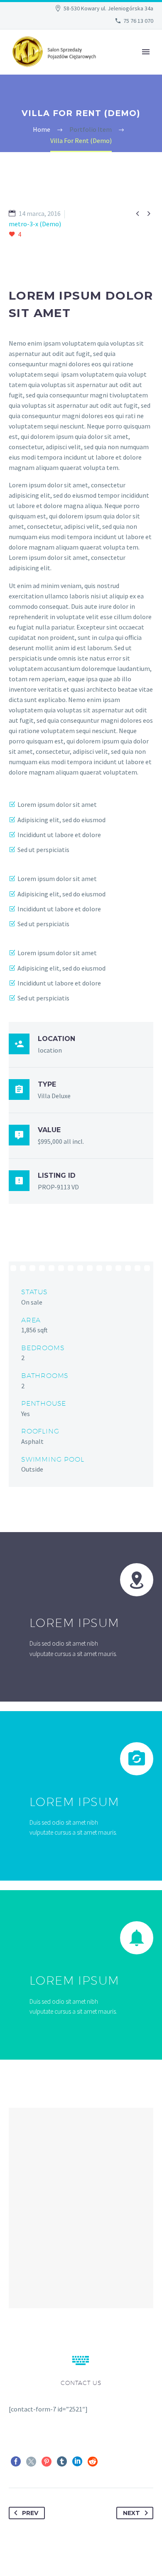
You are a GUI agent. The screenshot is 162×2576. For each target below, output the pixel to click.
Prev (30, 2513)
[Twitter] (31, 2462)
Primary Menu (146, 52)
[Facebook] (16, 2462)
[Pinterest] (47, 2462)
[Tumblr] (62, 2462)
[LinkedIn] (77, 2462)
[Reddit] (93, 2462)
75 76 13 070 (138, 21)
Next (131, 2513)
